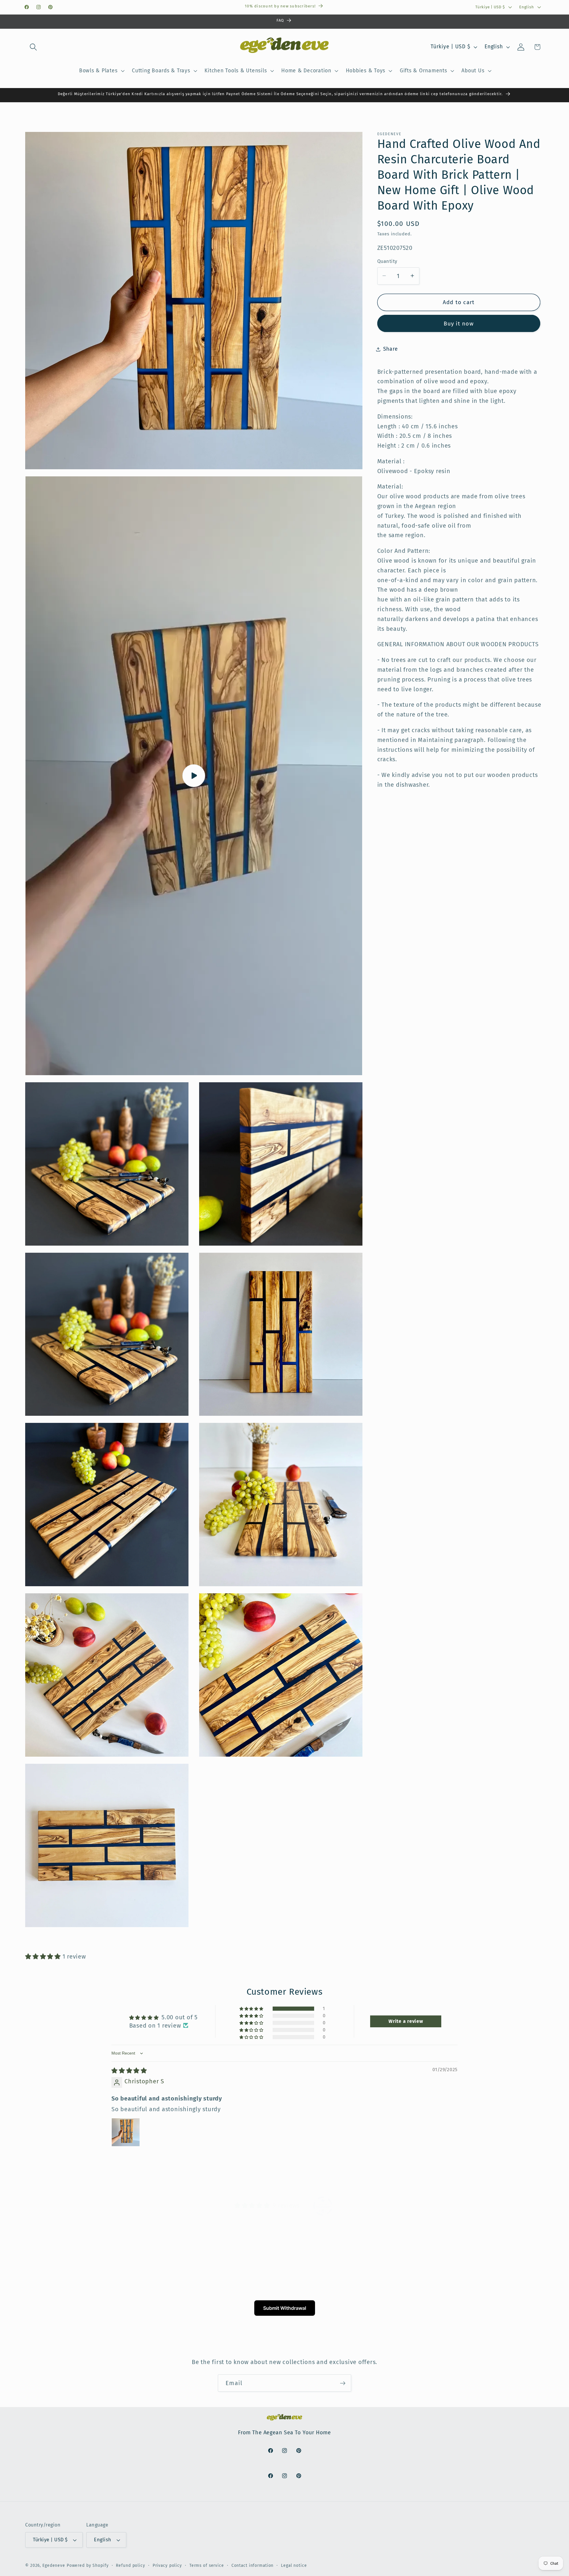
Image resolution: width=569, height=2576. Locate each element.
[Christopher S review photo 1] (126, 2132)
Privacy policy (167, 2565)
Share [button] (391, 349)
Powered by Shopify (88, 2565)
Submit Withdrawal (285, 2308)
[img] (129, 2071)
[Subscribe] (343, 2383)
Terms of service (207, 2565)
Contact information (253, 2565)
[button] (33, 47)
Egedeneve (54, 2565)
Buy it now (459, 323)
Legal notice (294, 2565)
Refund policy (130, 2565)
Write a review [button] (406, 2021)
